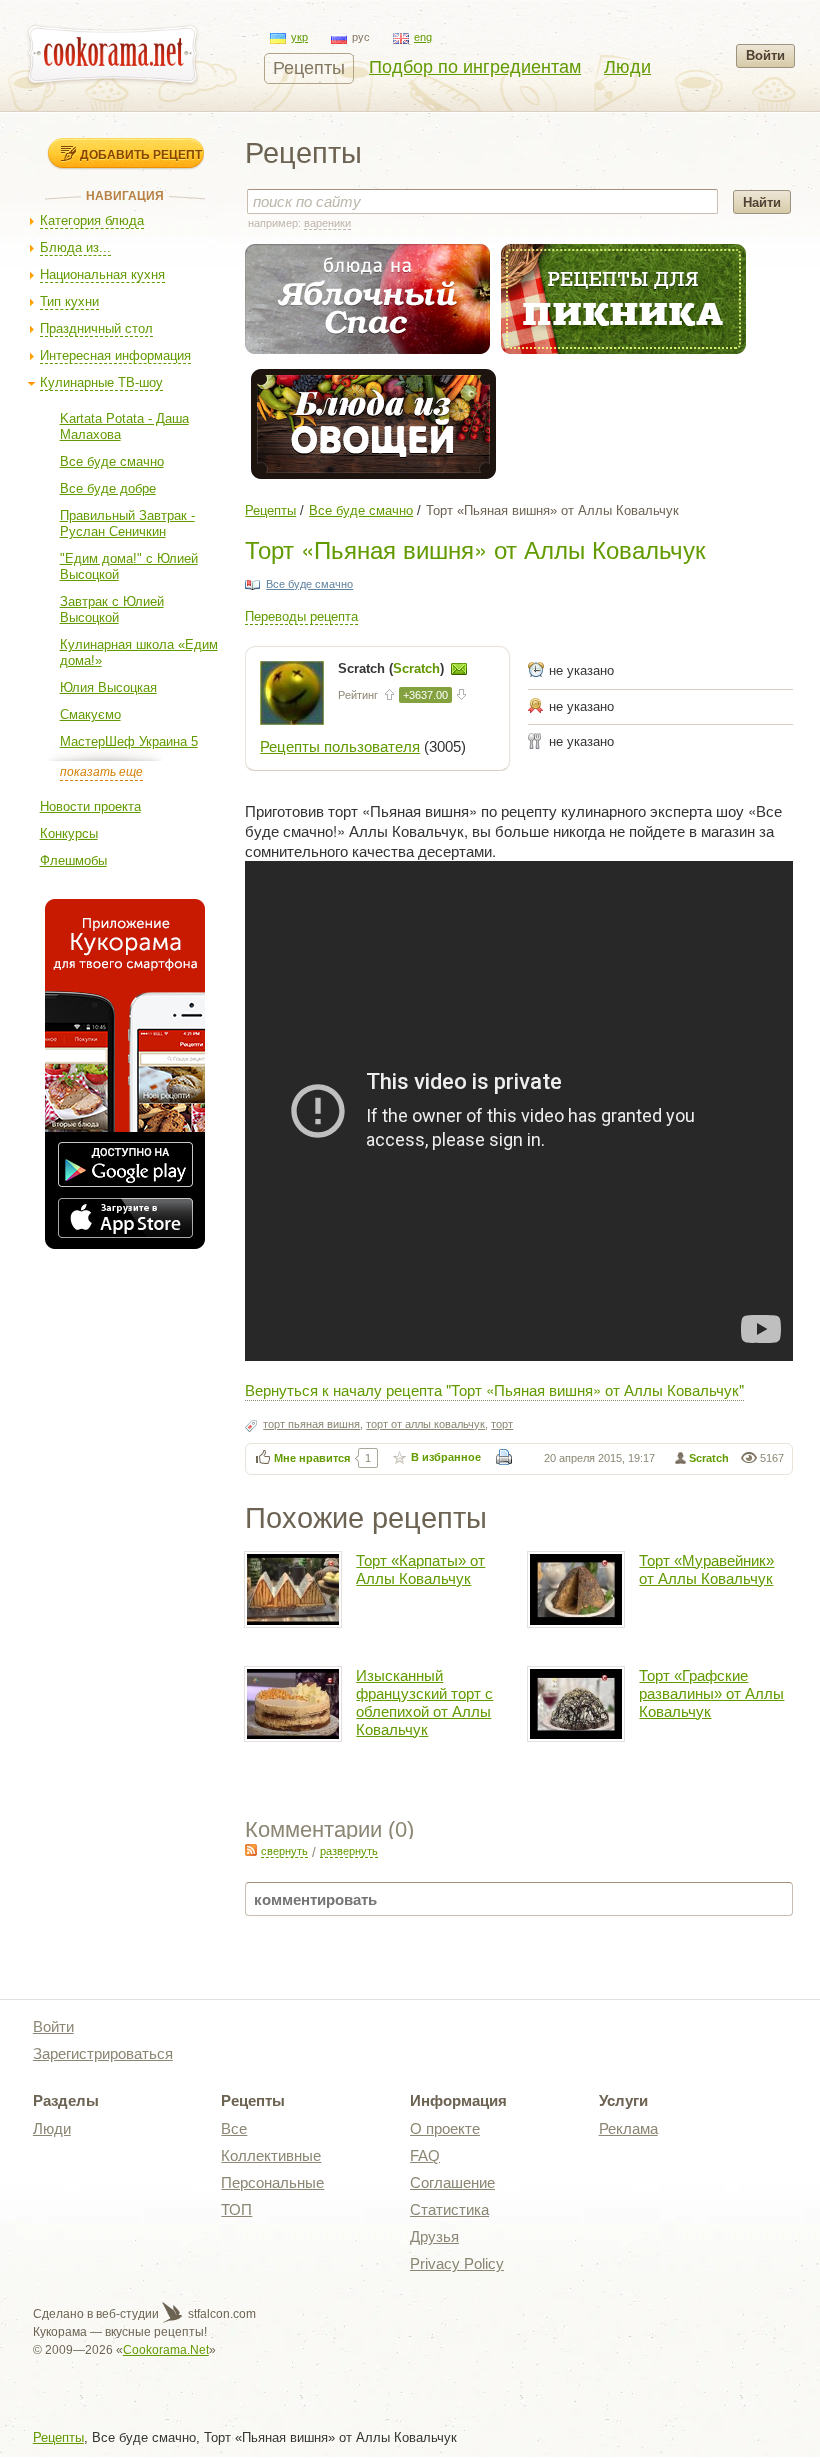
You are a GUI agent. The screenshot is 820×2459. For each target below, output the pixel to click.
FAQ (425, 2155)
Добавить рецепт (141, 154)
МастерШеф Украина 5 (129, 741)
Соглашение (452, 2182)
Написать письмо (459, 669)
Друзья (434, 2236)
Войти (765, 55)
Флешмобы (73, 860)
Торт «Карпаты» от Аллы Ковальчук (420, 1569)
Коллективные (271, 2155)
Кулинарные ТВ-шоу (101, 382)
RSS (251, 1850)
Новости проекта (90, 806)
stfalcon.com (220, 2314)
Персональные (272, 2182)
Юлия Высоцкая (108, 687)
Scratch (709, 1458)
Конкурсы (69, 833)
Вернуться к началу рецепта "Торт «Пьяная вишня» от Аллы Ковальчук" (494, 1389)
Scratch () (393, 668)
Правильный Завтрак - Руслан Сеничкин (127, 523)
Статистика (449, 2209)
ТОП (236, 2209)
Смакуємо (90, 714)
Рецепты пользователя (340, 746)
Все (234, 2128)
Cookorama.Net (166, 2350)
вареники (327, 223)
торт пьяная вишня (311, 1424)
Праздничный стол (96, 328)
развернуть (349, 1851)
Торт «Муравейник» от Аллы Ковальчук (706, 1569)
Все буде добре (108, 488)
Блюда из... (75, 247)
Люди (627, 67)
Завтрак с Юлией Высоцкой (112, 609)
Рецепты (309, 68)
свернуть (284, 1851)
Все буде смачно (112, 461)
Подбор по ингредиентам (475, 67)
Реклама (628, 2128)
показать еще (101, 772)
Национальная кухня (102, 274)
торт (502, 1424)
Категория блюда (92, 220)
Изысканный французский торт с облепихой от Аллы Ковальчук (424, 1702)
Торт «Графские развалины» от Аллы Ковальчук (711, 1693)
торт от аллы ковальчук (425, 1424)
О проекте (445, 2128)
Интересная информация (115, 355)
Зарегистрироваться (103, 2053)
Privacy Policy (457, 2263)
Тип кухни (69, 301)
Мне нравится (312, 1458)
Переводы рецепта (301, 616)
